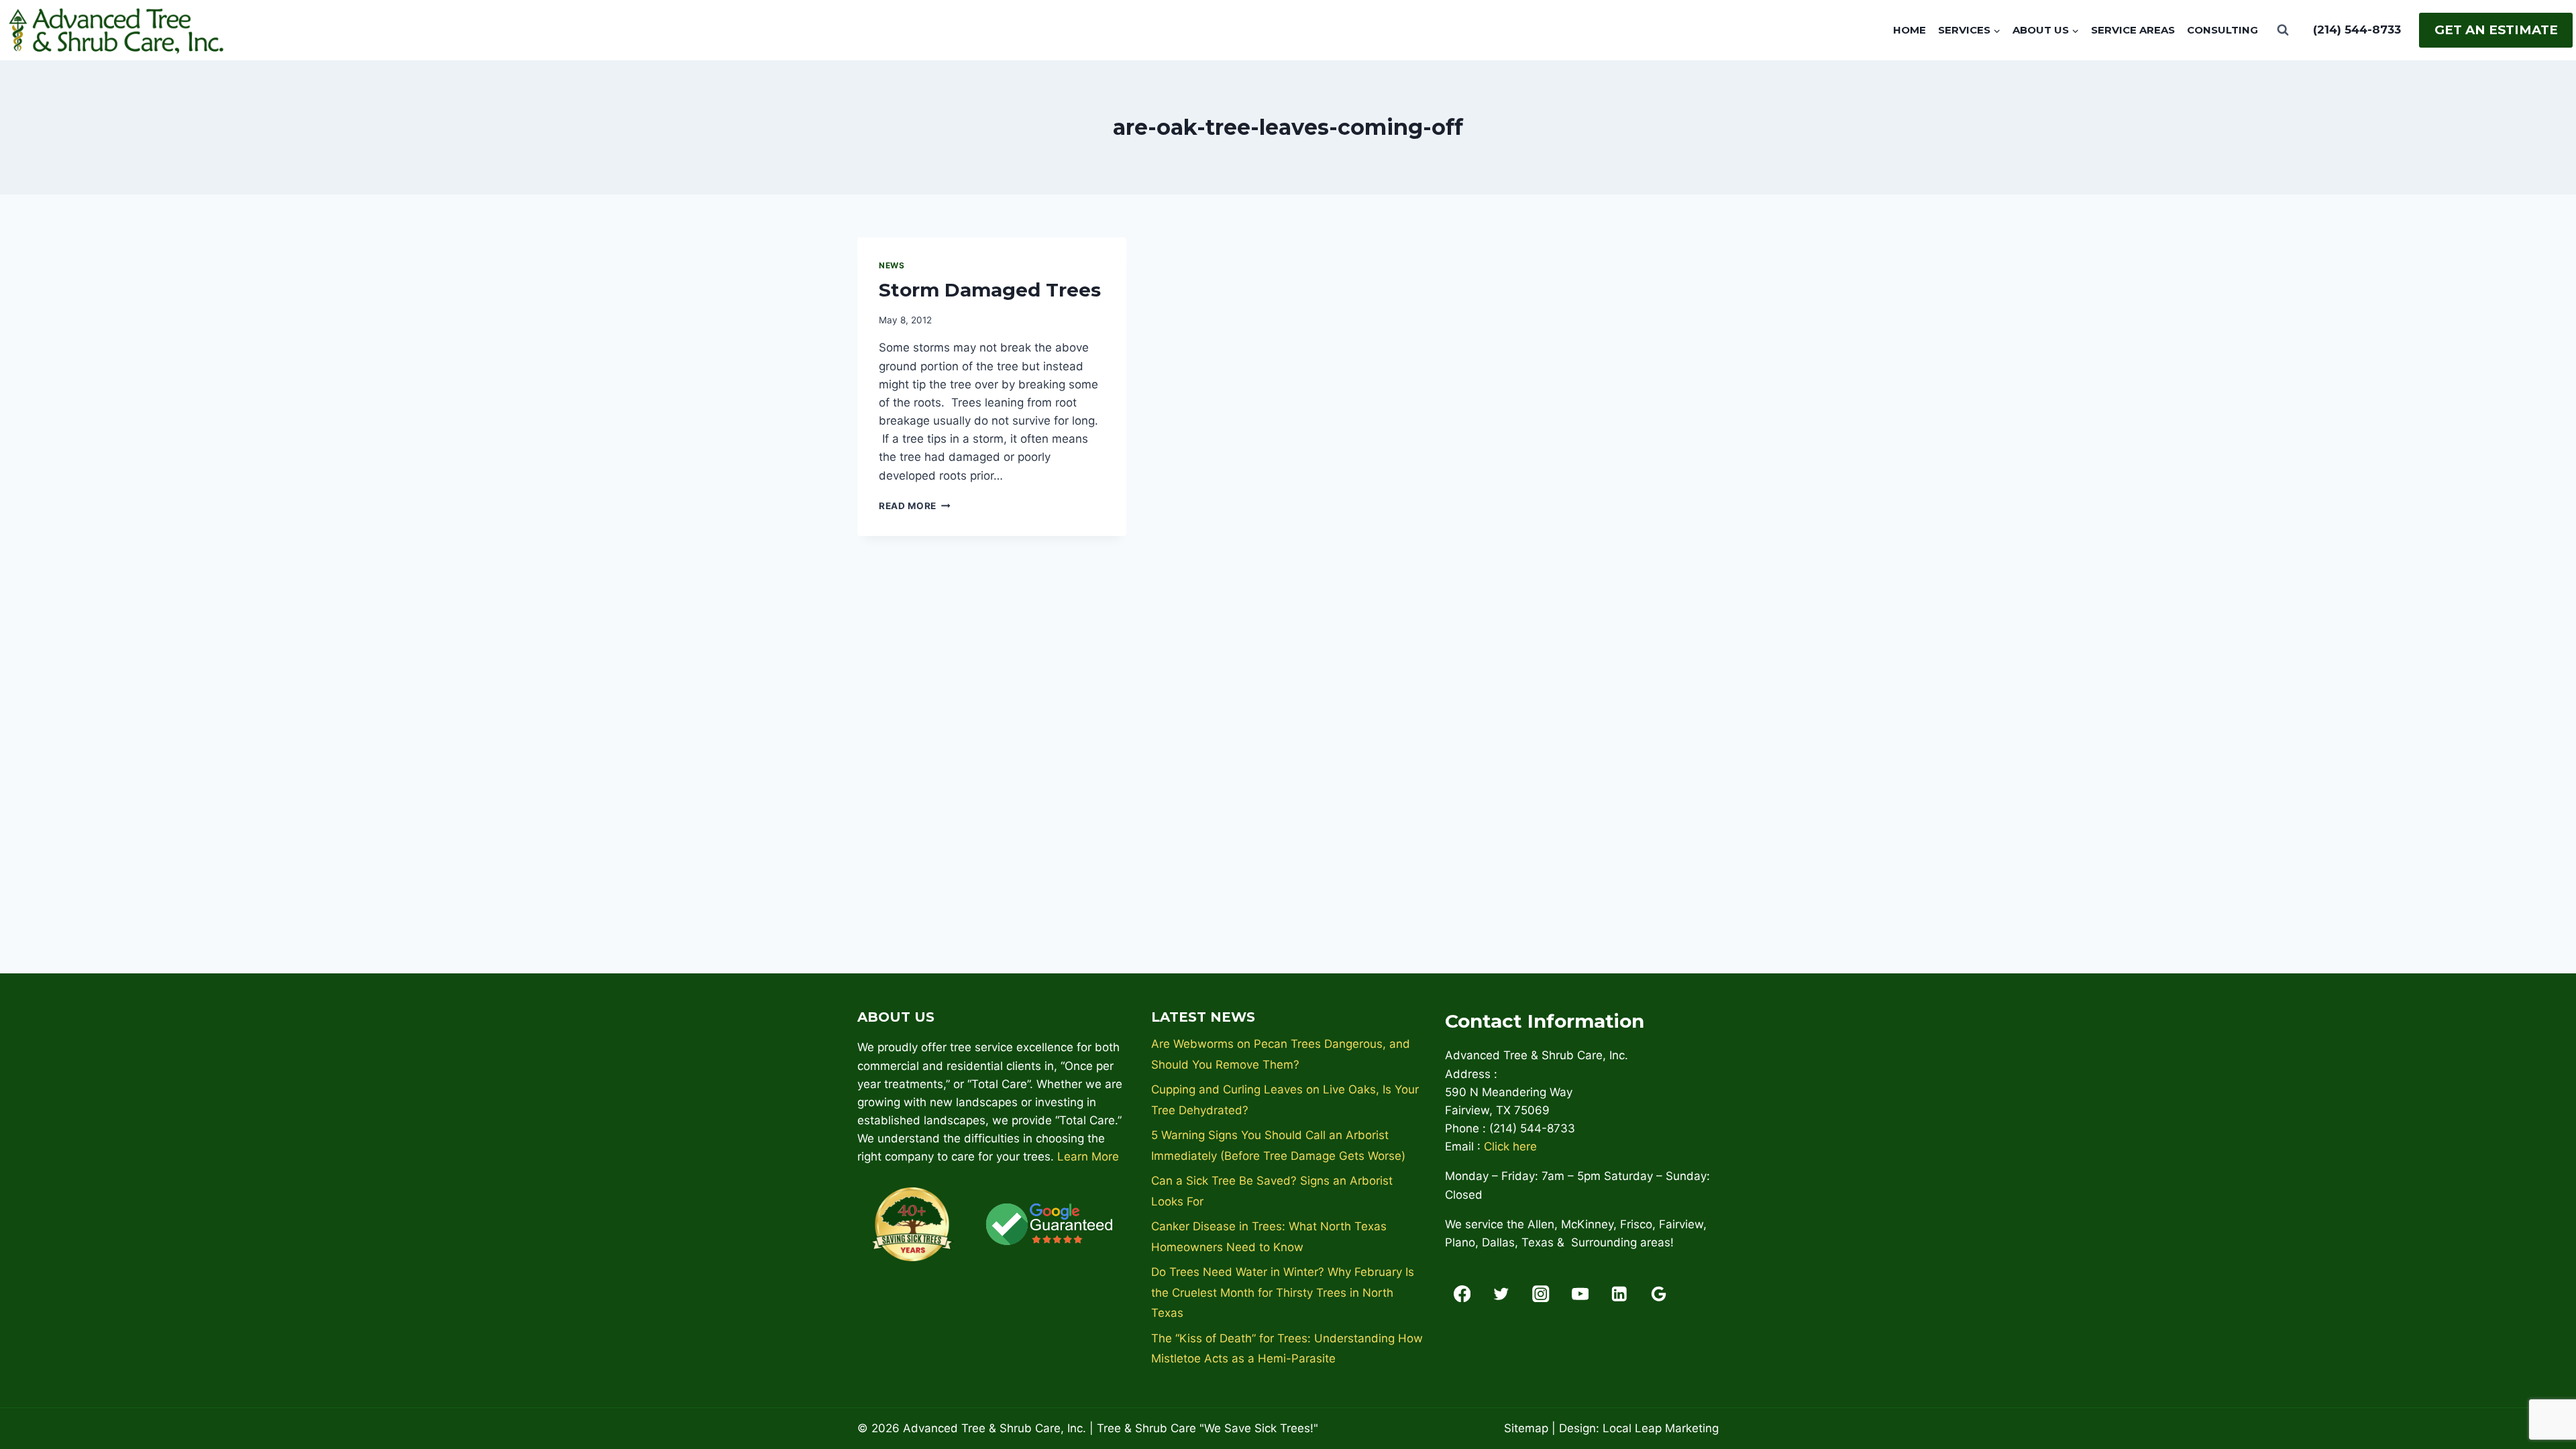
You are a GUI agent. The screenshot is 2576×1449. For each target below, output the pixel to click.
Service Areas (2133, 30)
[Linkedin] (1620, 1294)
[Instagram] (1541, 1294)
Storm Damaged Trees (990, 290)
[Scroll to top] (2542, 1395)
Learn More (1088, 1157)
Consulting (2222, 30)
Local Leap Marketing (1661, 1428)
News (892, 265)
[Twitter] (1502, 1294)
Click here (1510, 1146)
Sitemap (1526, 1428)
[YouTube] (1580, 1294)
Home (1910, 30)
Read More (915, 506)
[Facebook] (1462, 1294)
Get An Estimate (2496, 30)
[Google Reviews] (1659, 1294)
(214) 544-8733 (2357, 30)
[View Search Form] (2283, 30)
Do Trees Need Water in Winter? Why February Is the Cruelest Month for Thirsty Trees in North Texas (1283, 1292)
